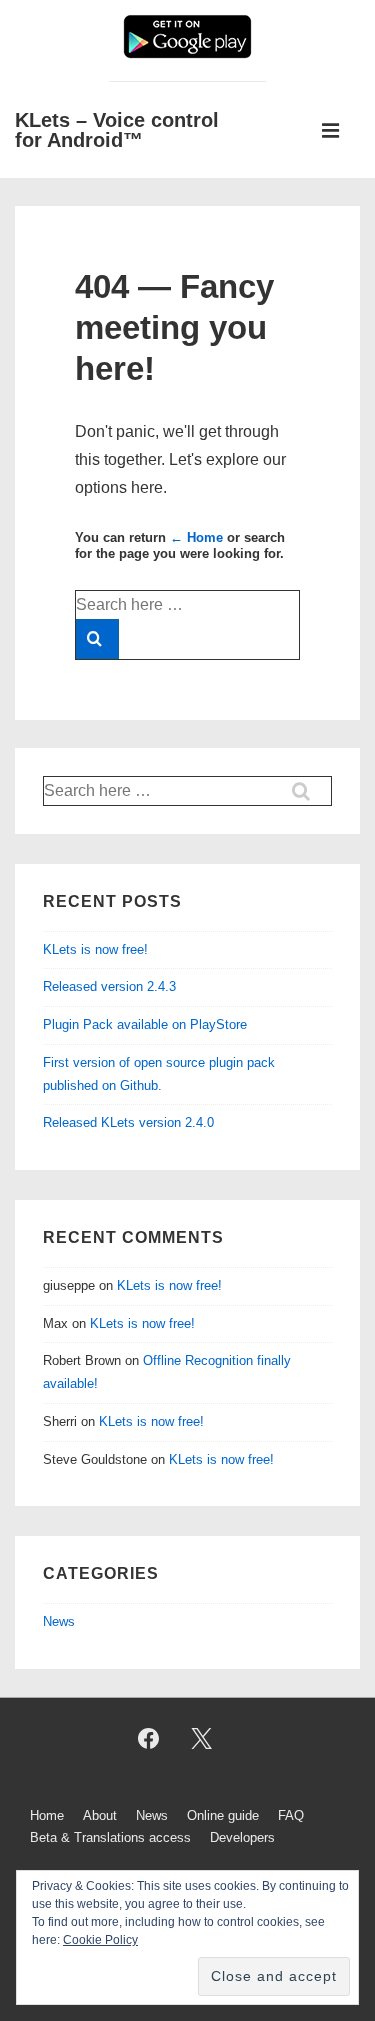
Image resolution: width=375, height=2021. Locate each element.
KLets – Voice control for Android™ (117, 130)
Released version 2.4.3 (109, 986)
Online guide (223, 1815)
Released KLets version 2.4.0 (128, 1122)
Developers (242, 1837)
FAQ (291, 1815)
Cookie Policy (100, 1940)
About (100, 1815)
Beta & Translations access (110, 1837)
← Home (196, 537)
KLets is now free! (95, 949)
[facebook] (149, 1739)
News (59, 1621)
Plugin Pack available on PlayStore (145, 1024)
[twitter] (202, 1739)
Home (47, 1815)
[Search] (97, 639)
